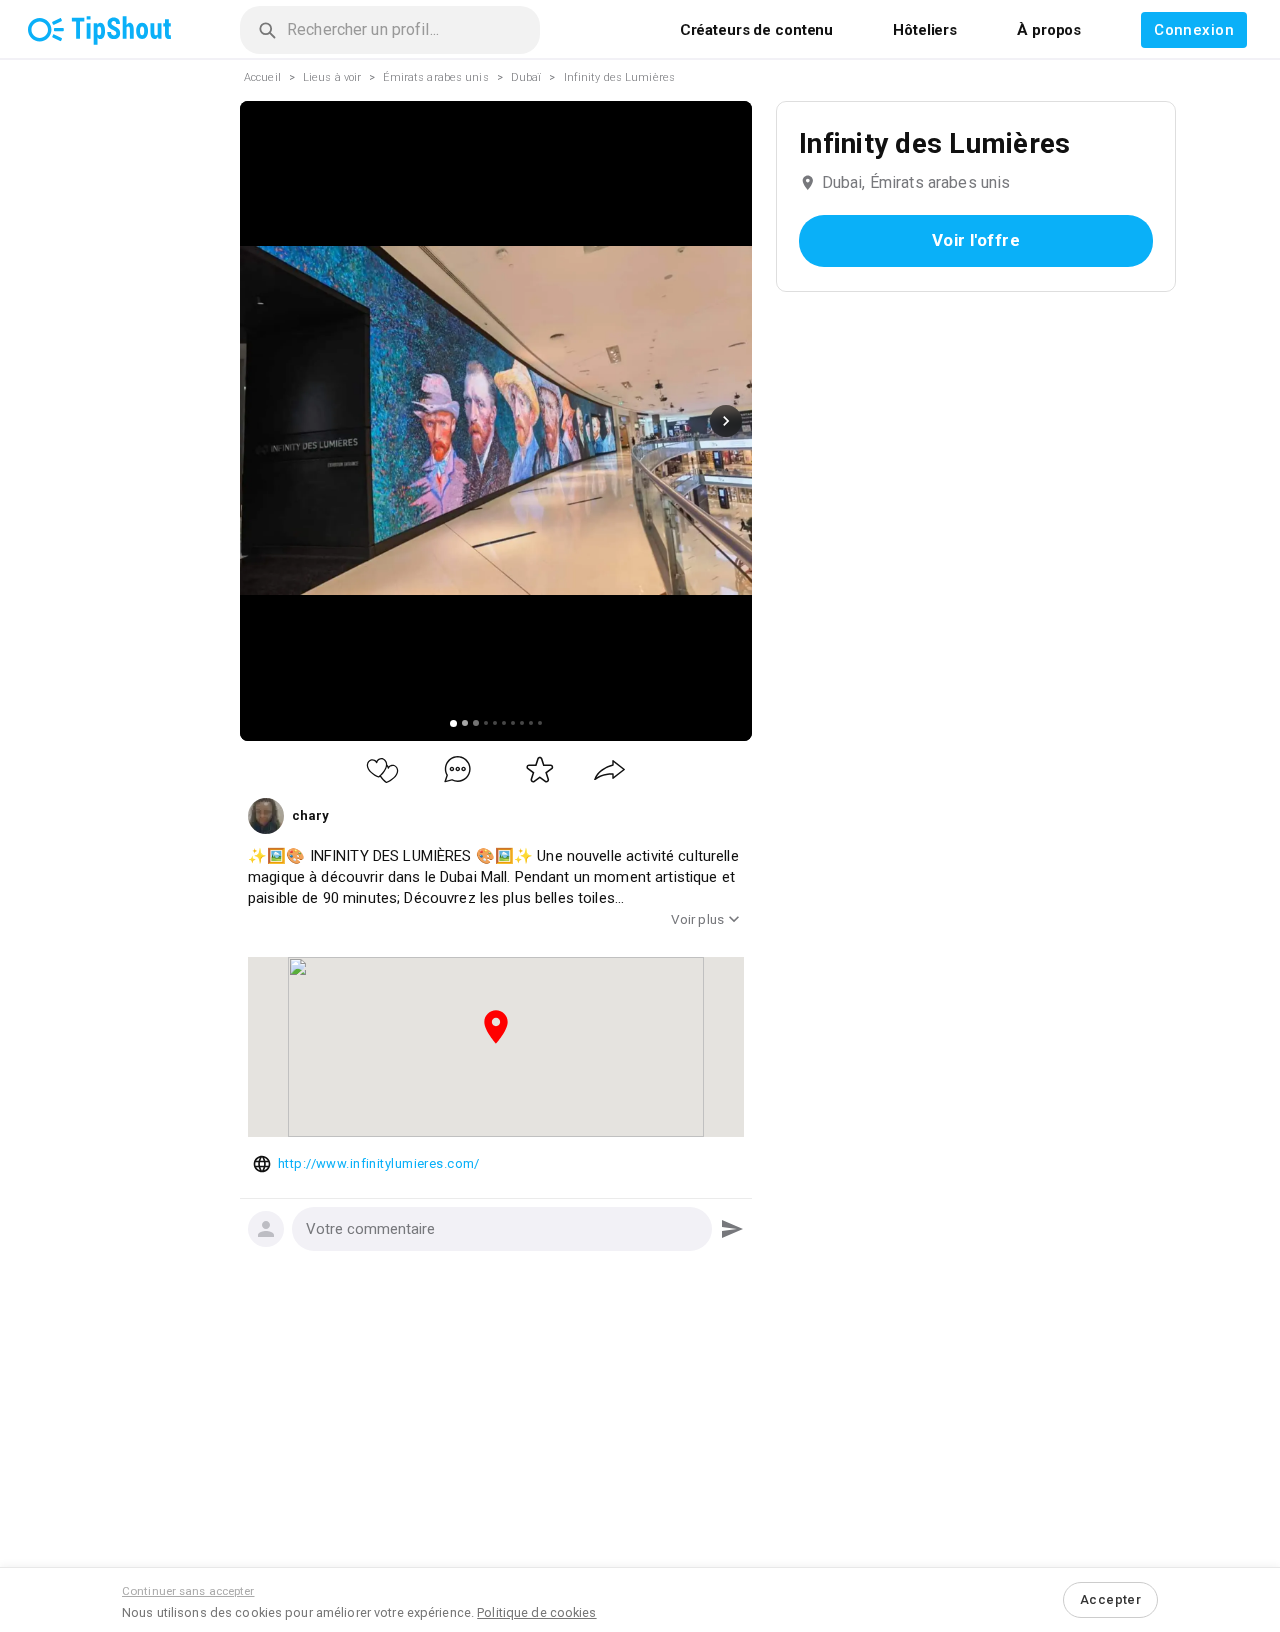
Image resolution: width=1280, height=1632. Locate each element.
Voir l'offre (976, 240)
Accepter (1110, 1599)
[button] (502, 1229)
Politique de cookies (536, 1612)
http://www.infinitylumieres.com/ (379, 1163)
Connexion (1194, 30)
